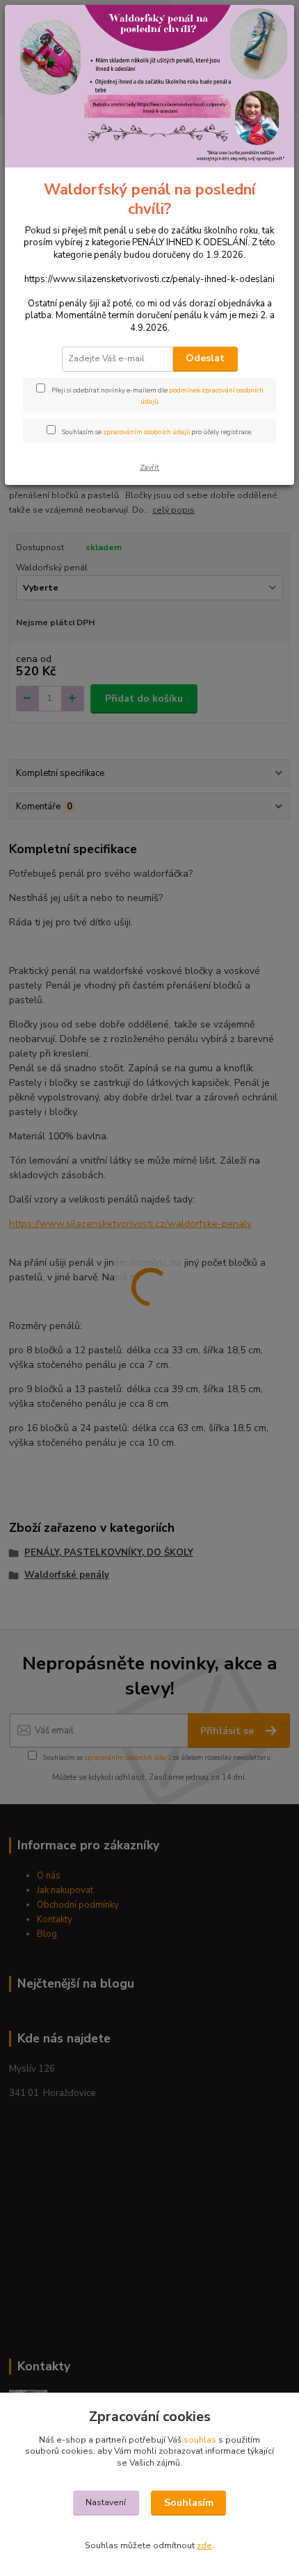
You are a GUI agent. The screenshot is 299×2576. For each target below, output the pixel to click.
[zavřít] (269, 26)
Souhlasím (189, 2503)
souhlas (200, 2440)
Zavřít (149, 467)
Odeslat (205, 358)
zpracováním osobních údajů (146, 432)
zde (204, 2545)
